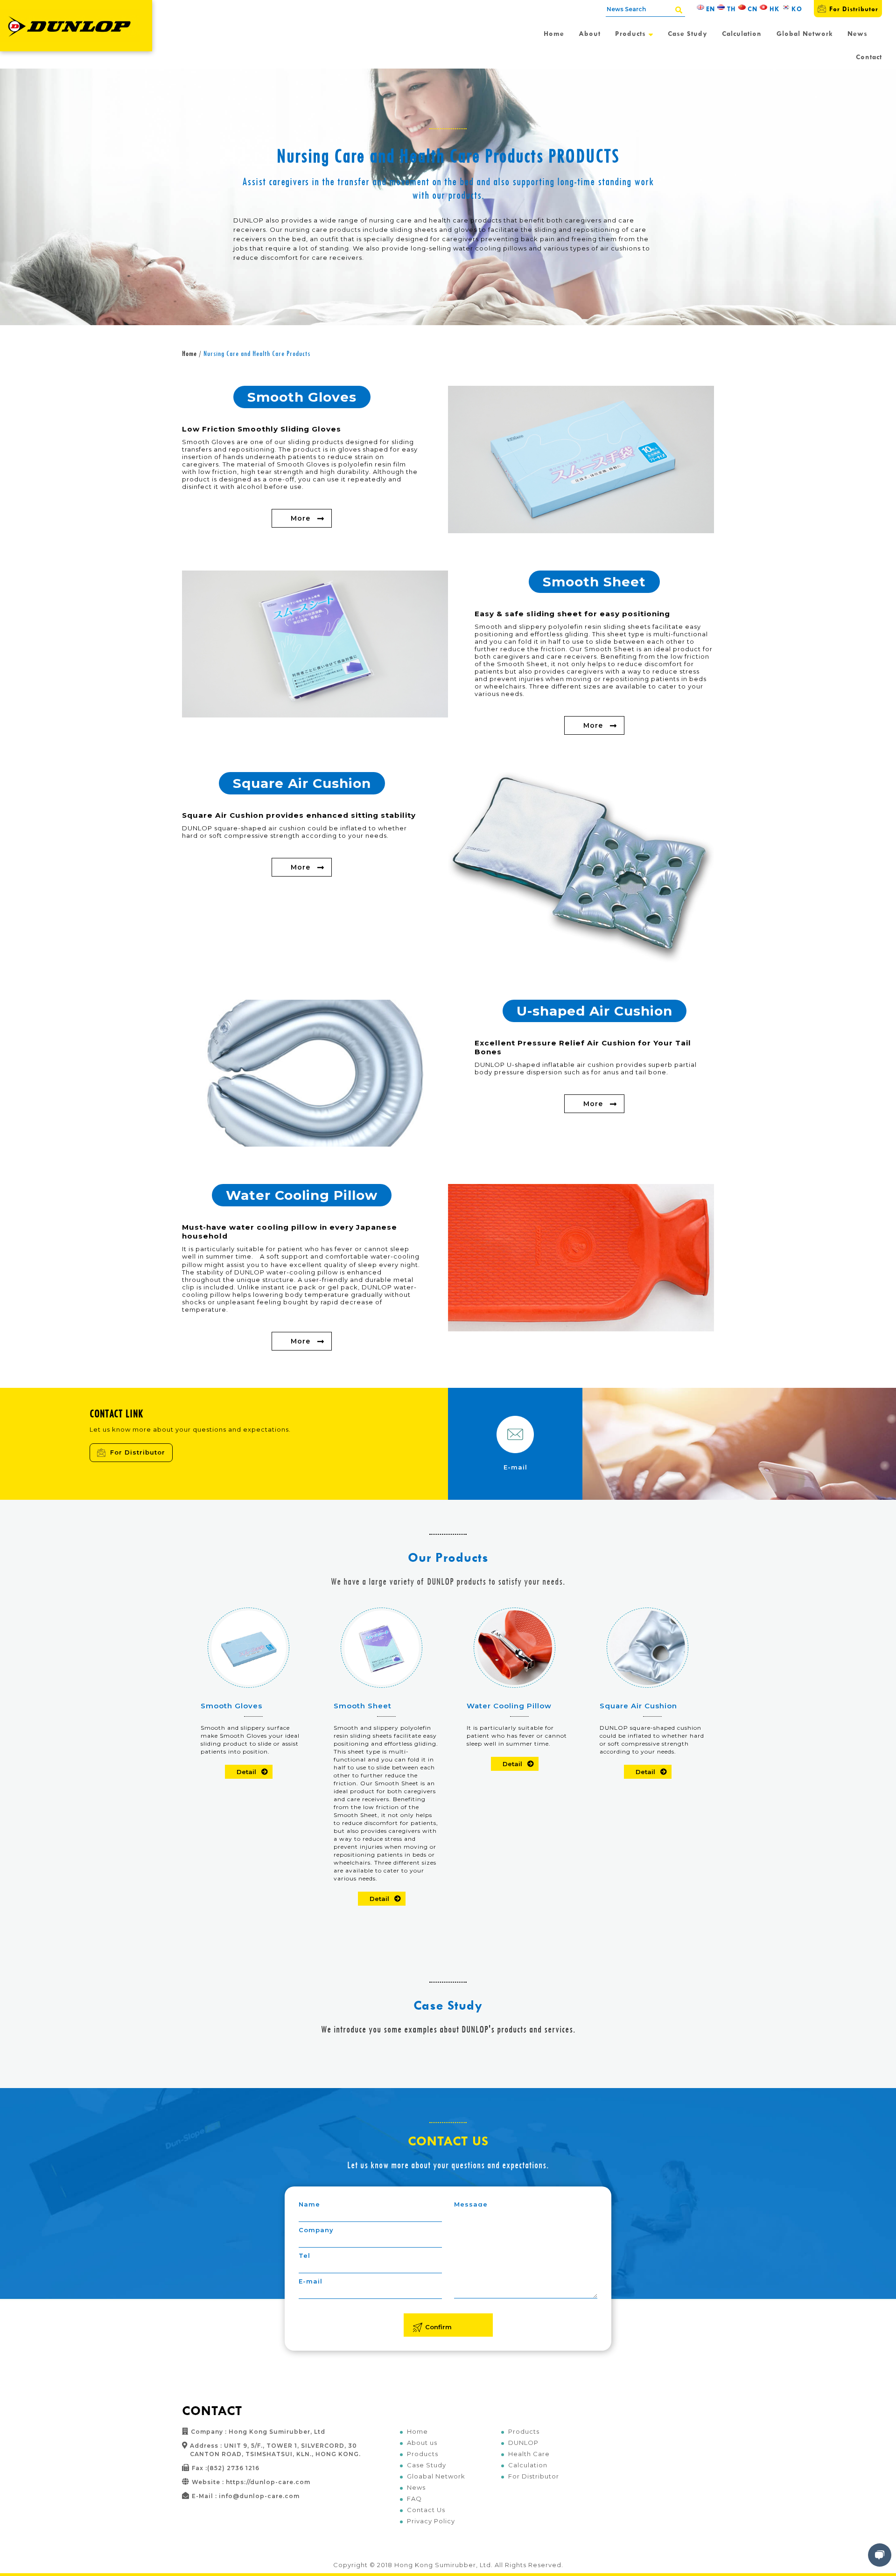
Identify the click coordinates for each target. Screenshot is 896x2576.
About (590, 33)
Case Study (688, 33)
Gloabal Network (436, 2476)
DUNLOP (523, 2443)
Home (554, 33)
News (857, 33)
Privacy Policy (431, 2521)
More (301, 518)
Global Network (805, 33)
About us (422, 2443)
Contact (869, 57)
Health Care (529, 2454)
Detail (246, 1772)
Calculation (742, 33)
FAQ (414, 2499)
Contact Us (426, 2510)
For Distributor (854, 9)
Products (632, 33)
